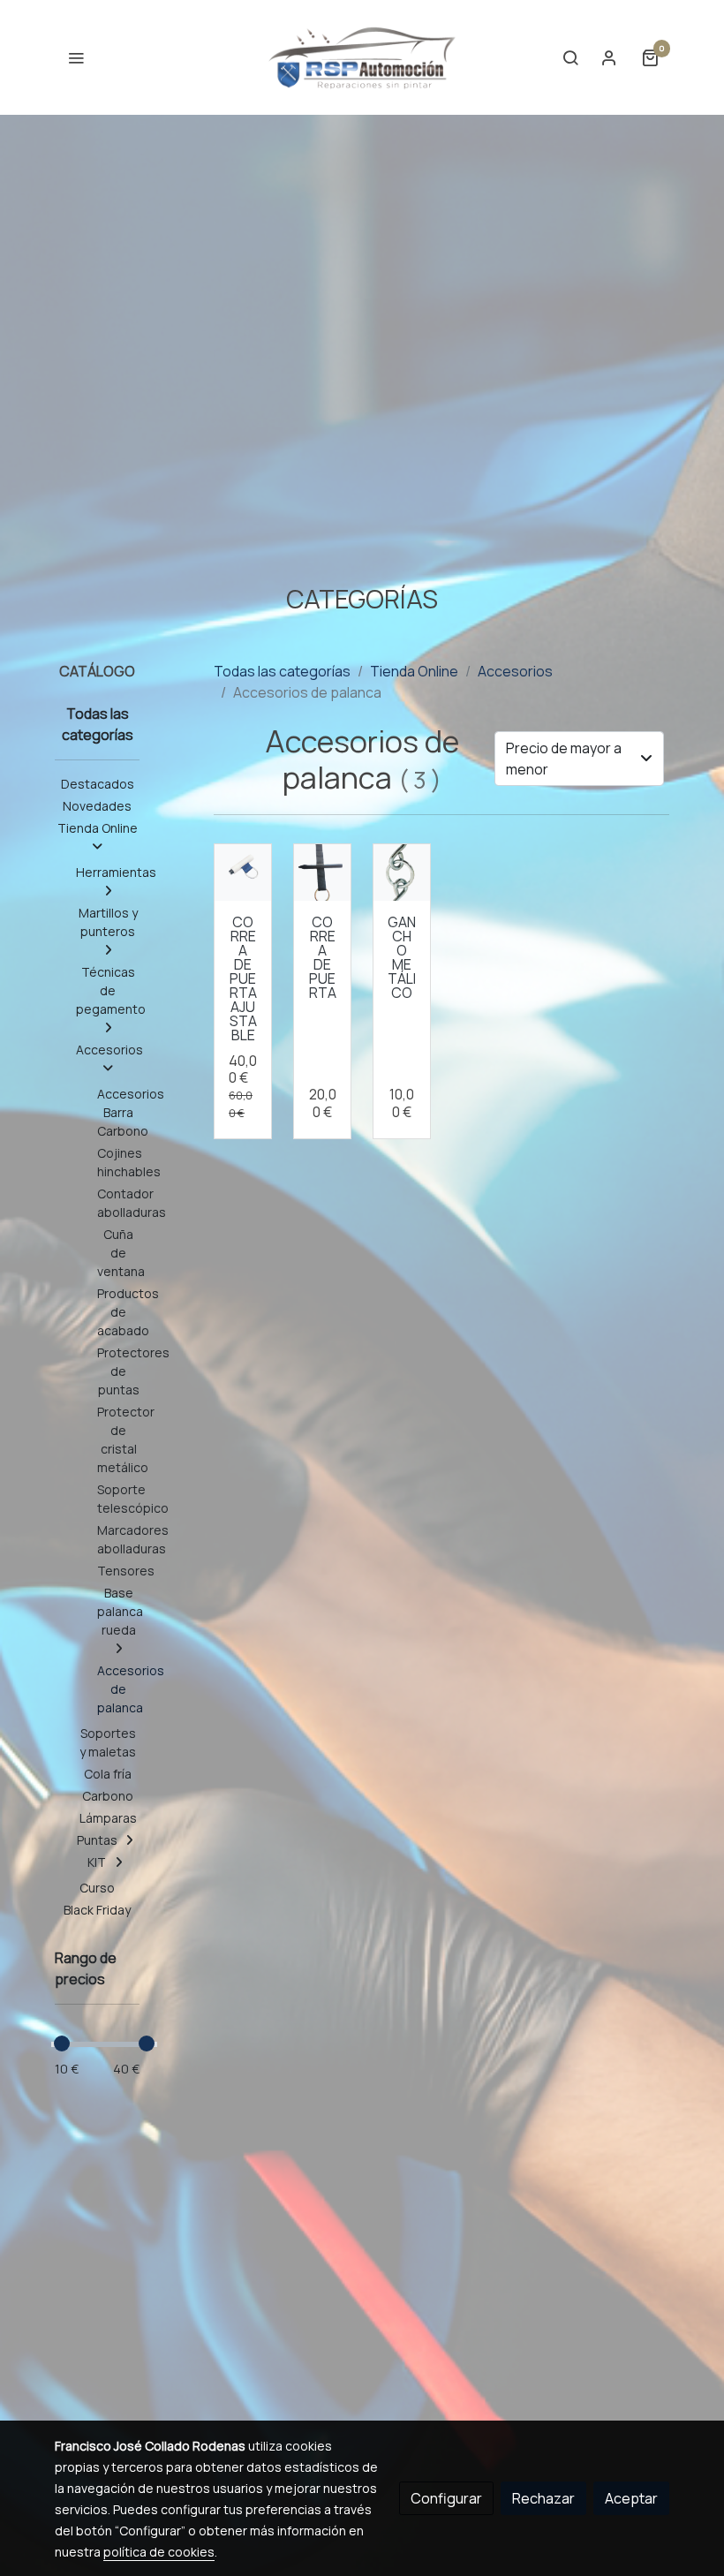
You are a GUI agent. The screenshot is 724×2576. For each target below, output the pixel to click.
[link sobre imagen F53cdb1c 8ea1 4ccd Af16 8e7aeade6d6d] (402, 873)
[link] (362, 57)
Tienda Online (414, 671)
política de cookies (159, 2552)
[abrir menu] (76, 57)
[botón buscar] (570, 57)
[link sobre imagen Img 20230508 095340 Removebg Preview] (243, 873)
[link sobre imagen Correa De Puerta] (322, 873)
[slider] (62, 2043)
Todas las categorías (282, 671)
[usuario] (609, 57)
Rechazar (543, 2498)
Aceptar (631, 2498)
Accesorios (515, 671)
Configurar (446, 2498)
